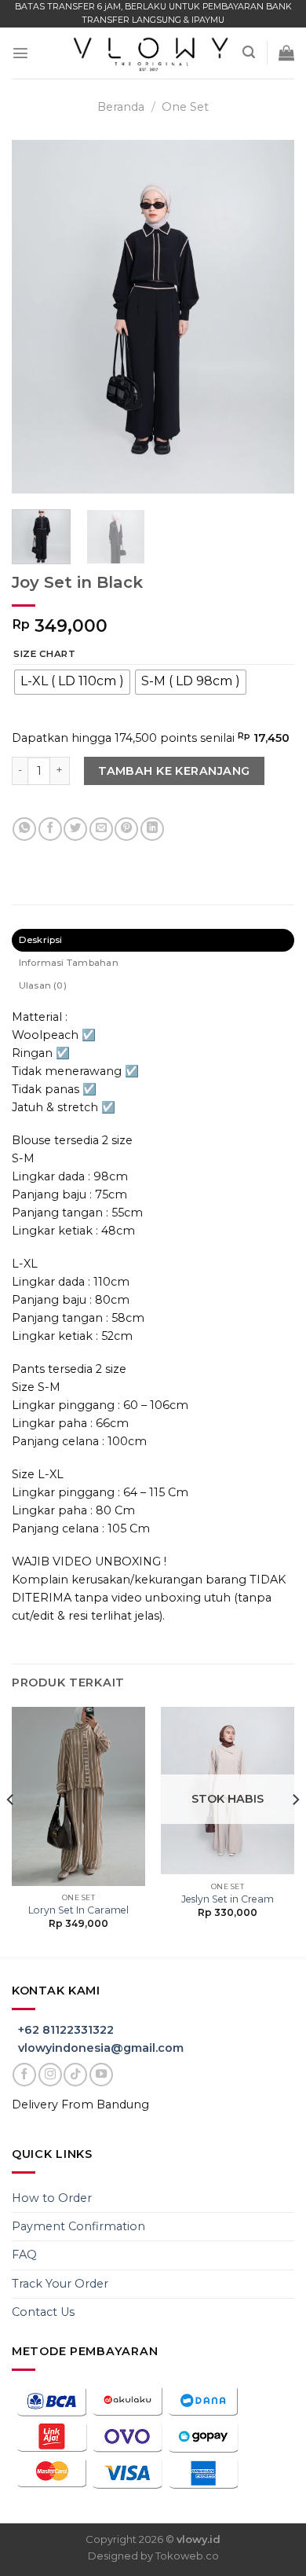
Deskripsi (41, 940)
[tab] (153, 940)
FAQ (24, 2255)
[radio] (72, 682)
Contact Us (43, 2312)
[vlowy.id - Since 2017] (152, 52)
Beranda (121, 107)
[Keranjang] (286, 53)
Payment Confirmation (78, 2226)
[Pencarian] (249, 52)
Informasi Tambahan (69, 963)
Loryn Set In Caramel (78, 1910)
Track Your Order (60, 2284)
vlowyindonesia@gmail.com (101, 2048)
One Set (185, 107)
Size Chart (44, 654)
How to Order (52, 2198)
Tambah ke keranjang (174, 771)
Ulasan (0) (43, 985)
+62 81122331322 (66, 2030)
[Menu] (20, 53)
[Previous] (37, 317)
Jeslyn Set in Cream (228, 1899)
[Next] (269, 317)
